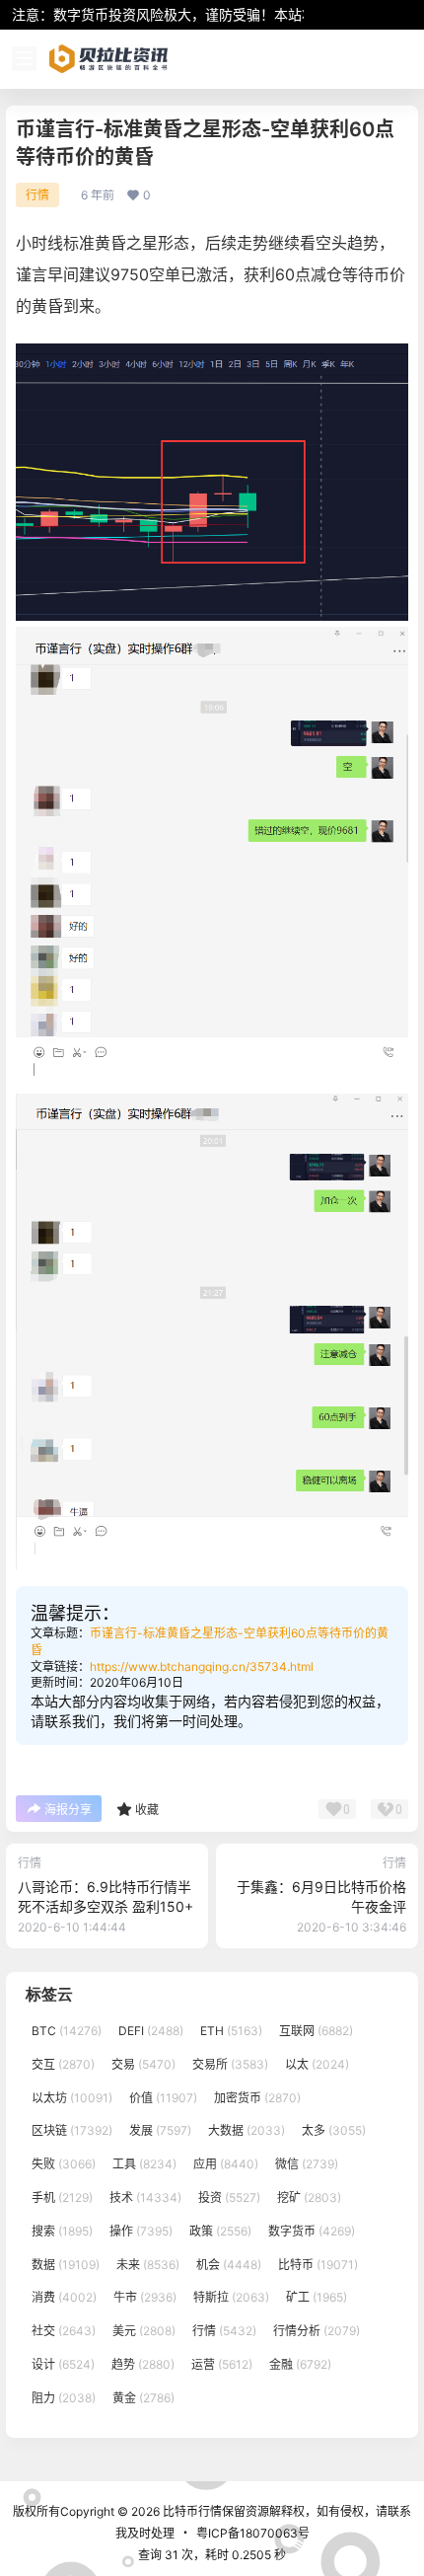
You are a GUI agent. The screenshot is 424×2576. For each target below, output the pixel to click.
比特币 (318, 2265)
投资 (229, 2197)
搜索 (62, 2231)
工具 (144, 2164)
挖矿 (309, 2197)
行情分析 (317, 2331)
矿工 (317, 2297)
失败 (64, 2164)
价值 (163, 2098)
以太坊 (72, 2098)
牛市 (145, 2297)
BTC (67, 2031)
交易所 (230, 2064)
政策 (220, 2231)
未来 (148, 2265)
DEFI (151, 2031)
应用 (226, 2164)
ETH (231, 2031)
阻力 (64, 2398)
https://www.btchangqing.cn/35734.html (202, 1667)
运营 (222, 2364)
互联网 (316, 2031)
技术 (145, 2197)
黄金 (143, 2398)
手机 (62, 2197)
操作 (141, 2231)
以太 (317, 2064)
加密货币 (257, 2098)
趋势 (143, 2364)
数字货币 (312, 2231)
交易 (143, 2064)
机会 (229, 2265)
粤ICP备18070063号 (253, 2533)
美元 (144, 2331)
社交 (64, 2331)
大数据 (247, 2130)
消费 (64, 2297)
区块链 (72, 2130)
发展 (160, 2130)
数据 (66, 2265)
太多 (334, 2130)
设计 (63, 2364)
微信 (307, 2164)
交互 (63, 2064)
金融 (300, 2364)
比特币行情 (191, 2511)
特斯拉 (231, 2297)
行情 (37, 195)
